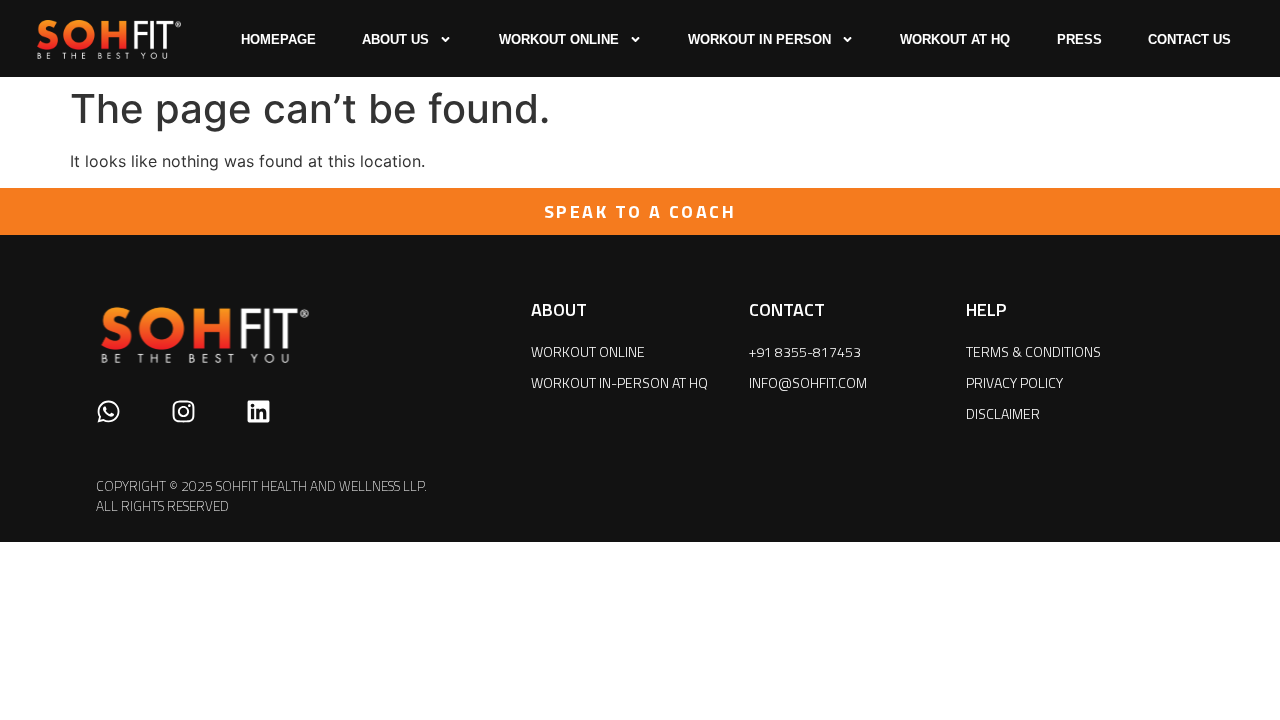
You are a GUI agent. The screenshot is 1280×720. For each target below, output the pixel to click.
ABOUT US (395, 39)
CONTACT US (1189, 39)
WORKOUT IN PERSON (759, 39)
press (1079, 39)
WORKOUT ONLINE (559, 39)
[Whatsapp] (108, 411)
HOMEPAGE (278, 39)
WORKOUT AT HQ (955, 39)
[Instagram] (183, 411)
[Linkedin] (258, 411)
